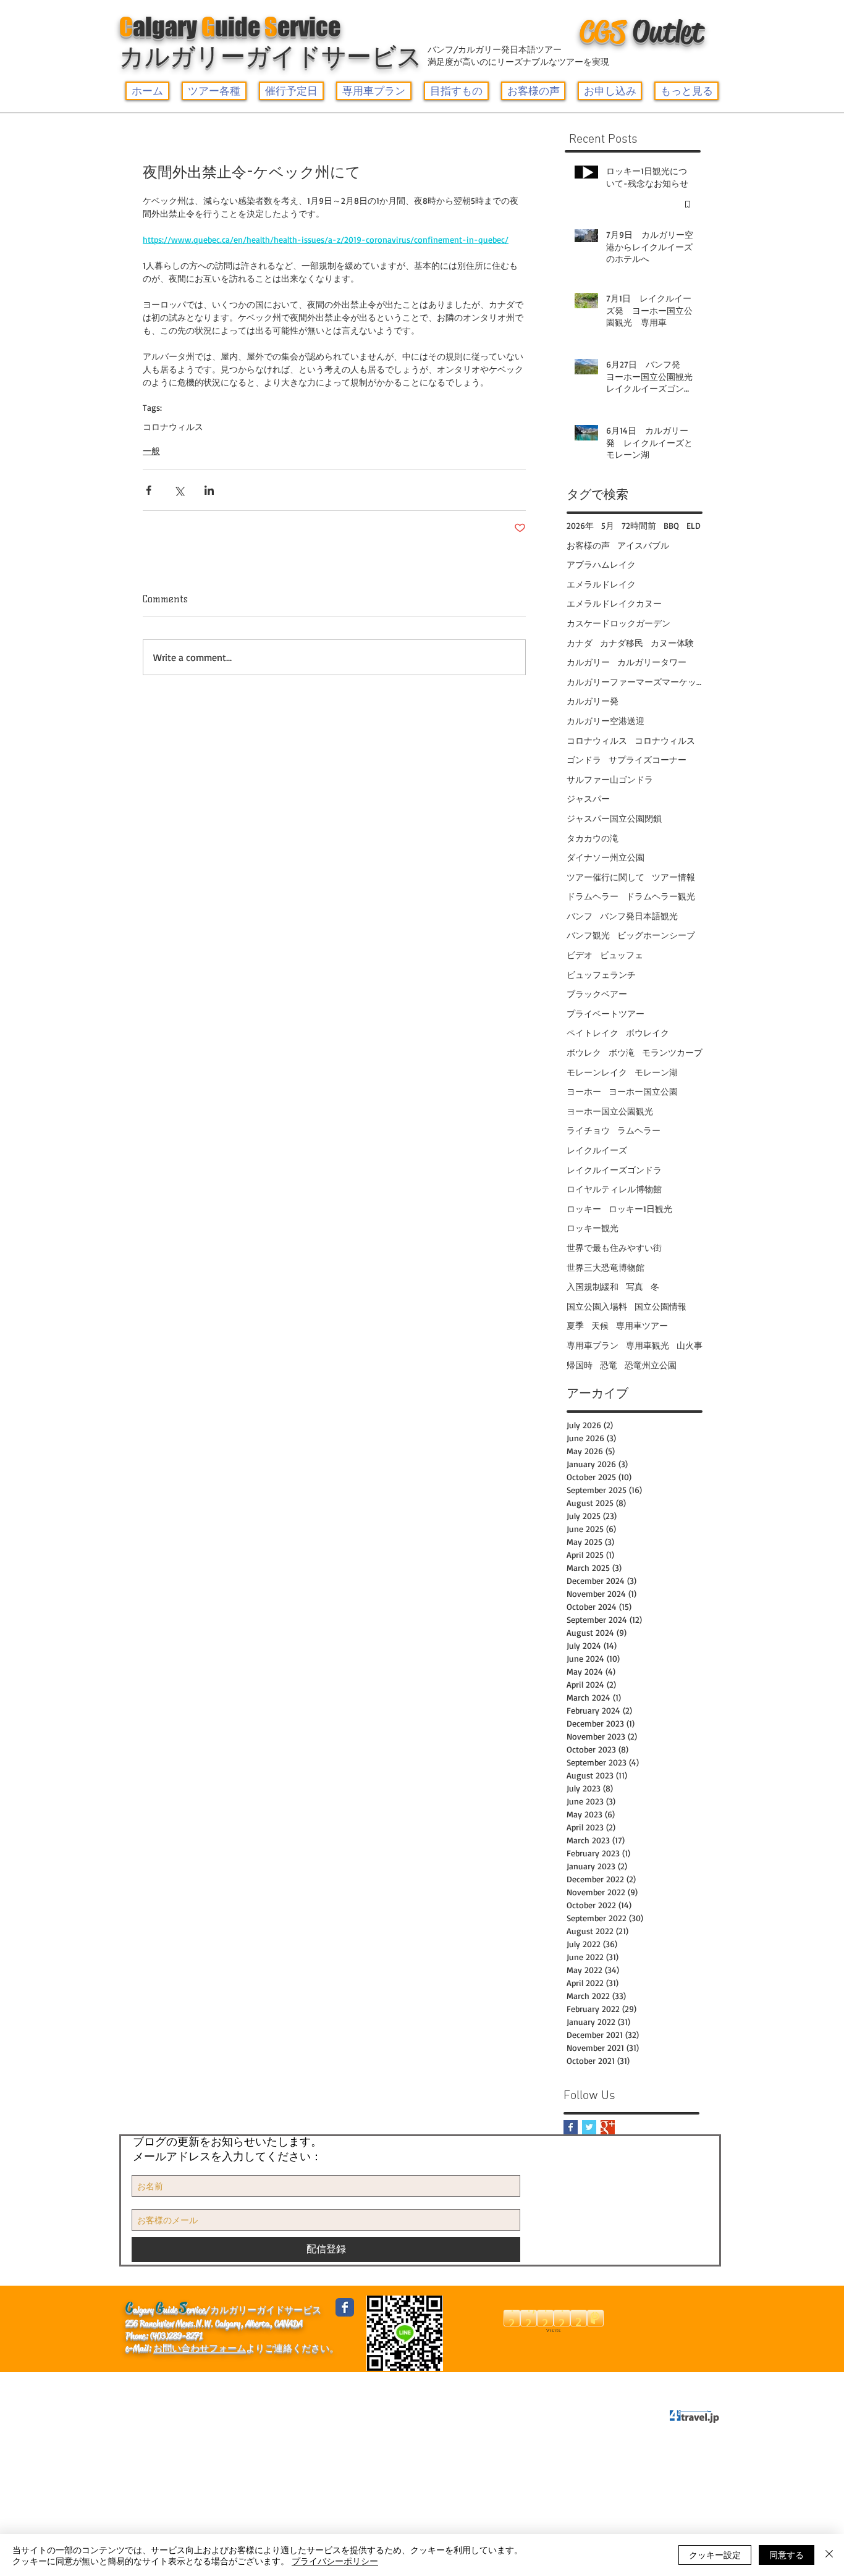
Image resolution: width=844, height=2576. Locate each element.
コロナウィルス (173, 427)
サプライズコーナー (648, 760)
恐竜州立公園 (651, 1365)
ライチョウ (588, 1130)
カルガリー (588, 662)
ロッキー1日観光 (640, 1209)
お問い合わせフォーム (200, 2348)
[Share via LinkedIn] (209, 490)
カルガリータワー (652, 662)
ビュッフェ (622, 955)
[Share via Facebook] (149, 490)
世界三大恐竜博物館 (606, 1267)
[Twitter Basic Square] (589, 2127)
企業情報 (150, 2384)
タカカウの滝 (593, 838)
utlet (641, 32)
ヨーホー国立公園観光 (610, 1111)
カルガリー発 (593, 701)
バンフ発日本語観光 (639, 916)
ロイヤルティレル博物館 (614, 1189)
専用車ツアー (642, 1325)
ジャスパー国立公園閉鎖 (614, 818)
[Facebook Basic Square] (571, 2127)
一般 (151, 451)
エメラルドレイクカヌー (614, 603)
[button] (214, 91)
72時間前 (639, 525)
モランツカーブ (672, 1052)
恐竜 (609, 1365)
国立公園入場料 (597, 1306)
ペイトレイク (593, 1033)
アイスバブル (643, 545)
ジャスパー (588, 798)
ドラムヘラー (593, 896)
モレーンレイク (597, 1072)
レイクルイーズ (597, 1150)
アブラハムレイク (601, 564)
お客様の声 (588, 545)
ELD (694, 525)
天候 (600, 1325)
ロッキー (584, 1209)
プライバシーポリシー (349, 2384)
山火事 (690, 1345)
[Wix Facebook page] (345, 2307)
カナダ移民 (622, 643)
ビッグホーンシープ (656, 935)
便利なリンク (214, 2384)
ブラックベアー (597, 994)
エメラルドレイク (601, 584)
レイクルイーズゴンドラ (614, 1170)
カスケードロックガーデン (618, 623)
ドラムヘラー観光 (660, 896)
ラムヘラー (639, 1130)
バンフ (580, 916)
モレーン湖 (656, 1072)
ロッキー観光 (593, 1228)
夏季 (575, 1325)
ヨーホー (584, 1091)
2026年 (580, 525)
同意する (787, 2554)
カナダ (580, 643)
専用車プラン (593, 1345)
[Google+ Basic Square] (608, 2127)
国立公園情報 (660, 1306)
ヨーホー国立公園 (643, 1091)
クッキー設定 (715, 2554)
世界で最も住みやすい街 (614, 1248)
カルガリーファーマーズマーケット (635, 682)
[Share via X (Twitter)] (179, 490)
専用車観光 (648, 1345)
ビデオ (580, 955)
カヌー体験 (672, 643)
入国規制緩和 (593, 1286)
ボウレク (584, 1052)
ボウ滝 (622, 1052)
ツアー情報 (673, 877)
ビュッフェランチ (601, 974)
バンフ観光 (588, 935)
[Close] (829, 2555)
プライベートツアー (606, 1013)
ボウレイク (648, 1033)
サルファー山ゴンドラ (610, 779)
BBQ (671, 525)
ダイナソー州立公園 (606, 857)
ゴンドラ (584, 760)
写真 (635, 1286)
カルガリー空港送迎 (606, 721)
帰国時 (580, 1365)
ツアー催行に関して (606, 877)
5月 (608, 525)
